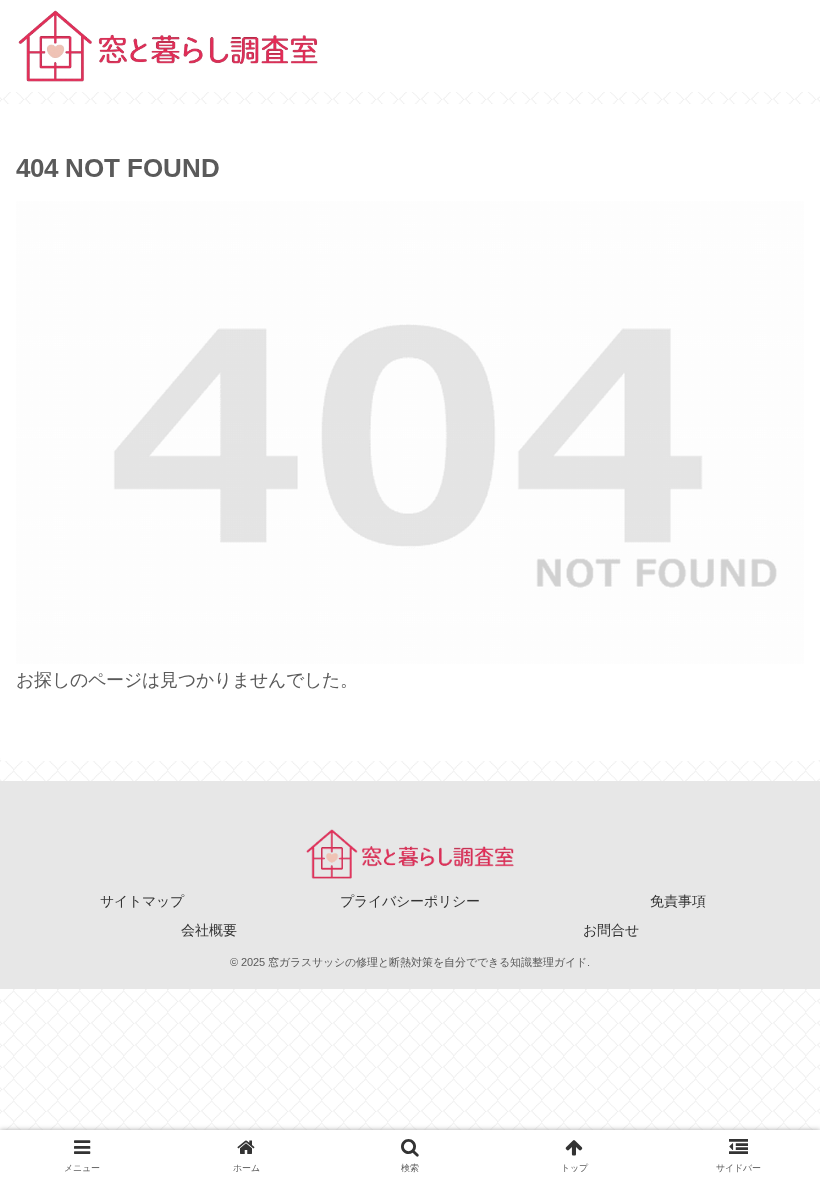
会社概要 (209, 930)
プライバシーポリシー (410, 901)
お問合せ (611, 930)
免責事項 (678, 901)
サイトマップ (142, 901)
